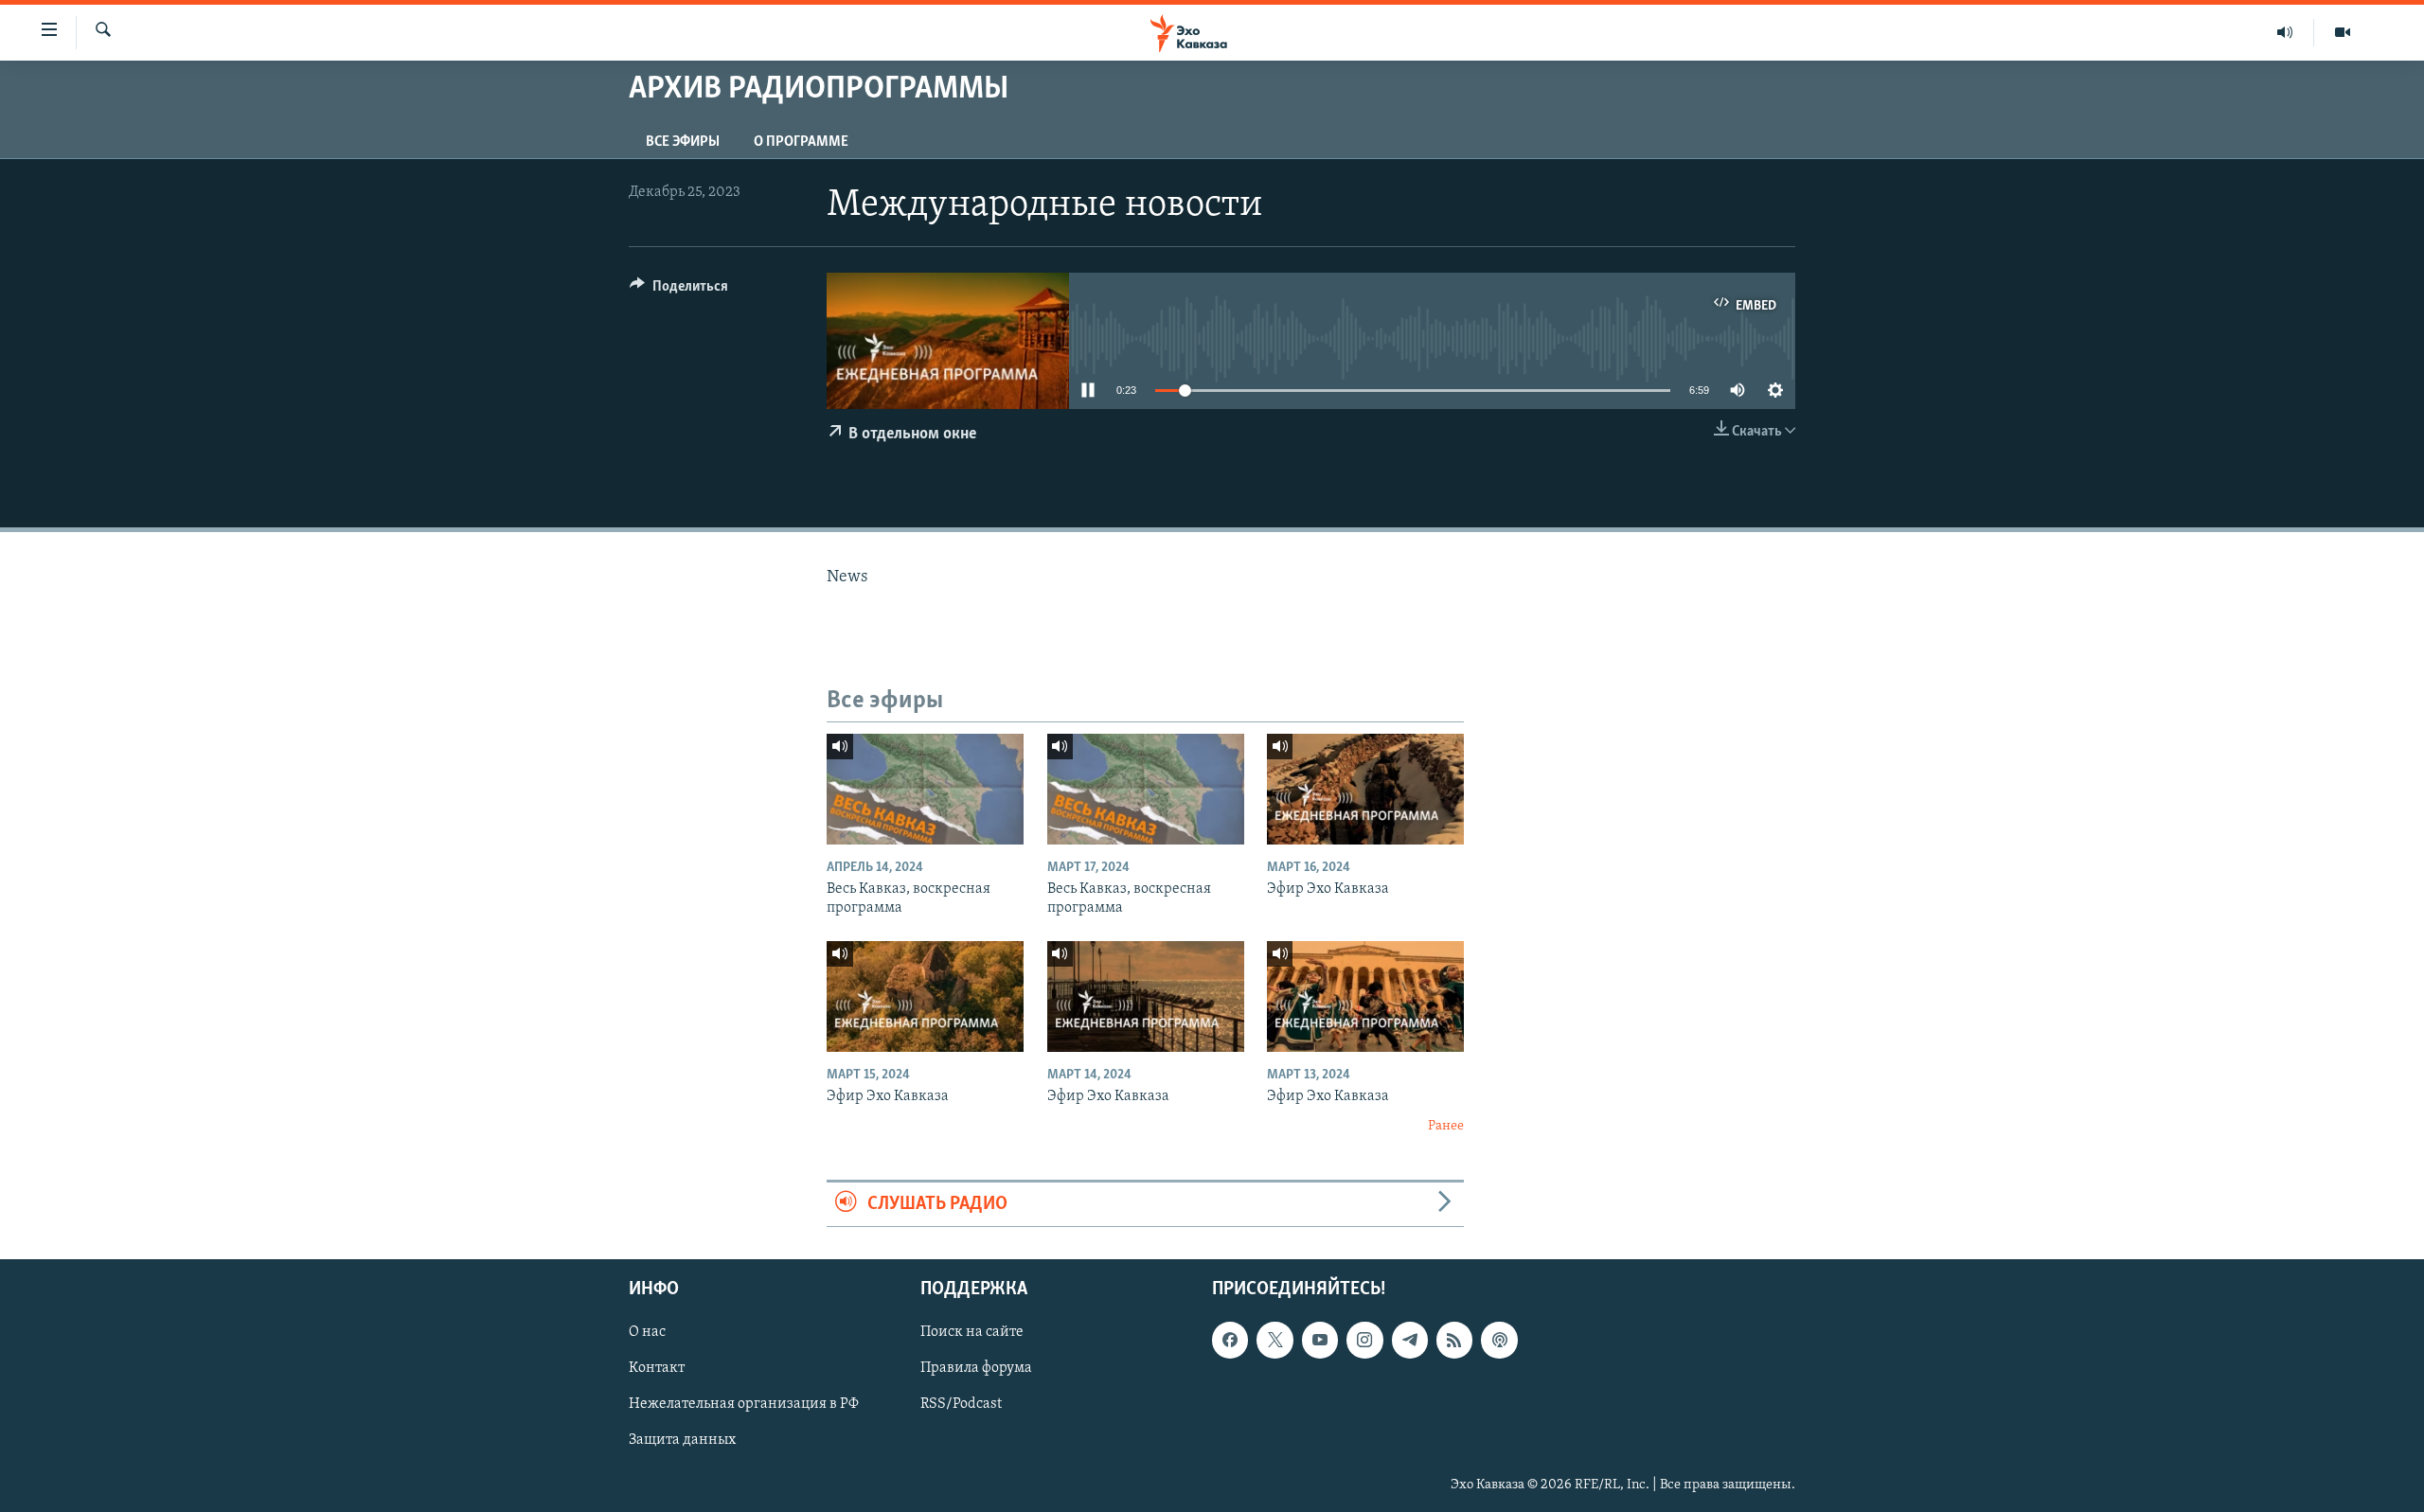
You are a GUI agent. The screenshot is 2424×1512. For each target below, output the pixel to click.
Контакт (657, 1369)
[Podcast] (1499, 1341)
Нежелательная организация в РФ (744, 1405)
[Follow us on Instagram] (1364, 1341)
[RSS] (1454, 1341)
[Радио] (2285, 32)
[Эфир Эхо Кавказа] (1365, 789)
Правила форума (976, 1369)
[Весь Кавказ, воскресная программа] (925, 789)
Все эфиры (683, 142)
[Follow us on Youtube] (1320, 1341)
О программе (801, 142)
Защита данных (682, 1441)
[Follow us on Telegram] (1410, 1341)
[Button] (679, 291)
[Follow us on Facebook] (1230, 1341)
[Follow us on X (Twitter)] (1274, 1341)
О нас (647, 1333)
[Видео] (2343, 32)
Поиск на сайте (972, 1333)
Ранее (1446, 1126)
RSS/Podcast (961, 1405)
